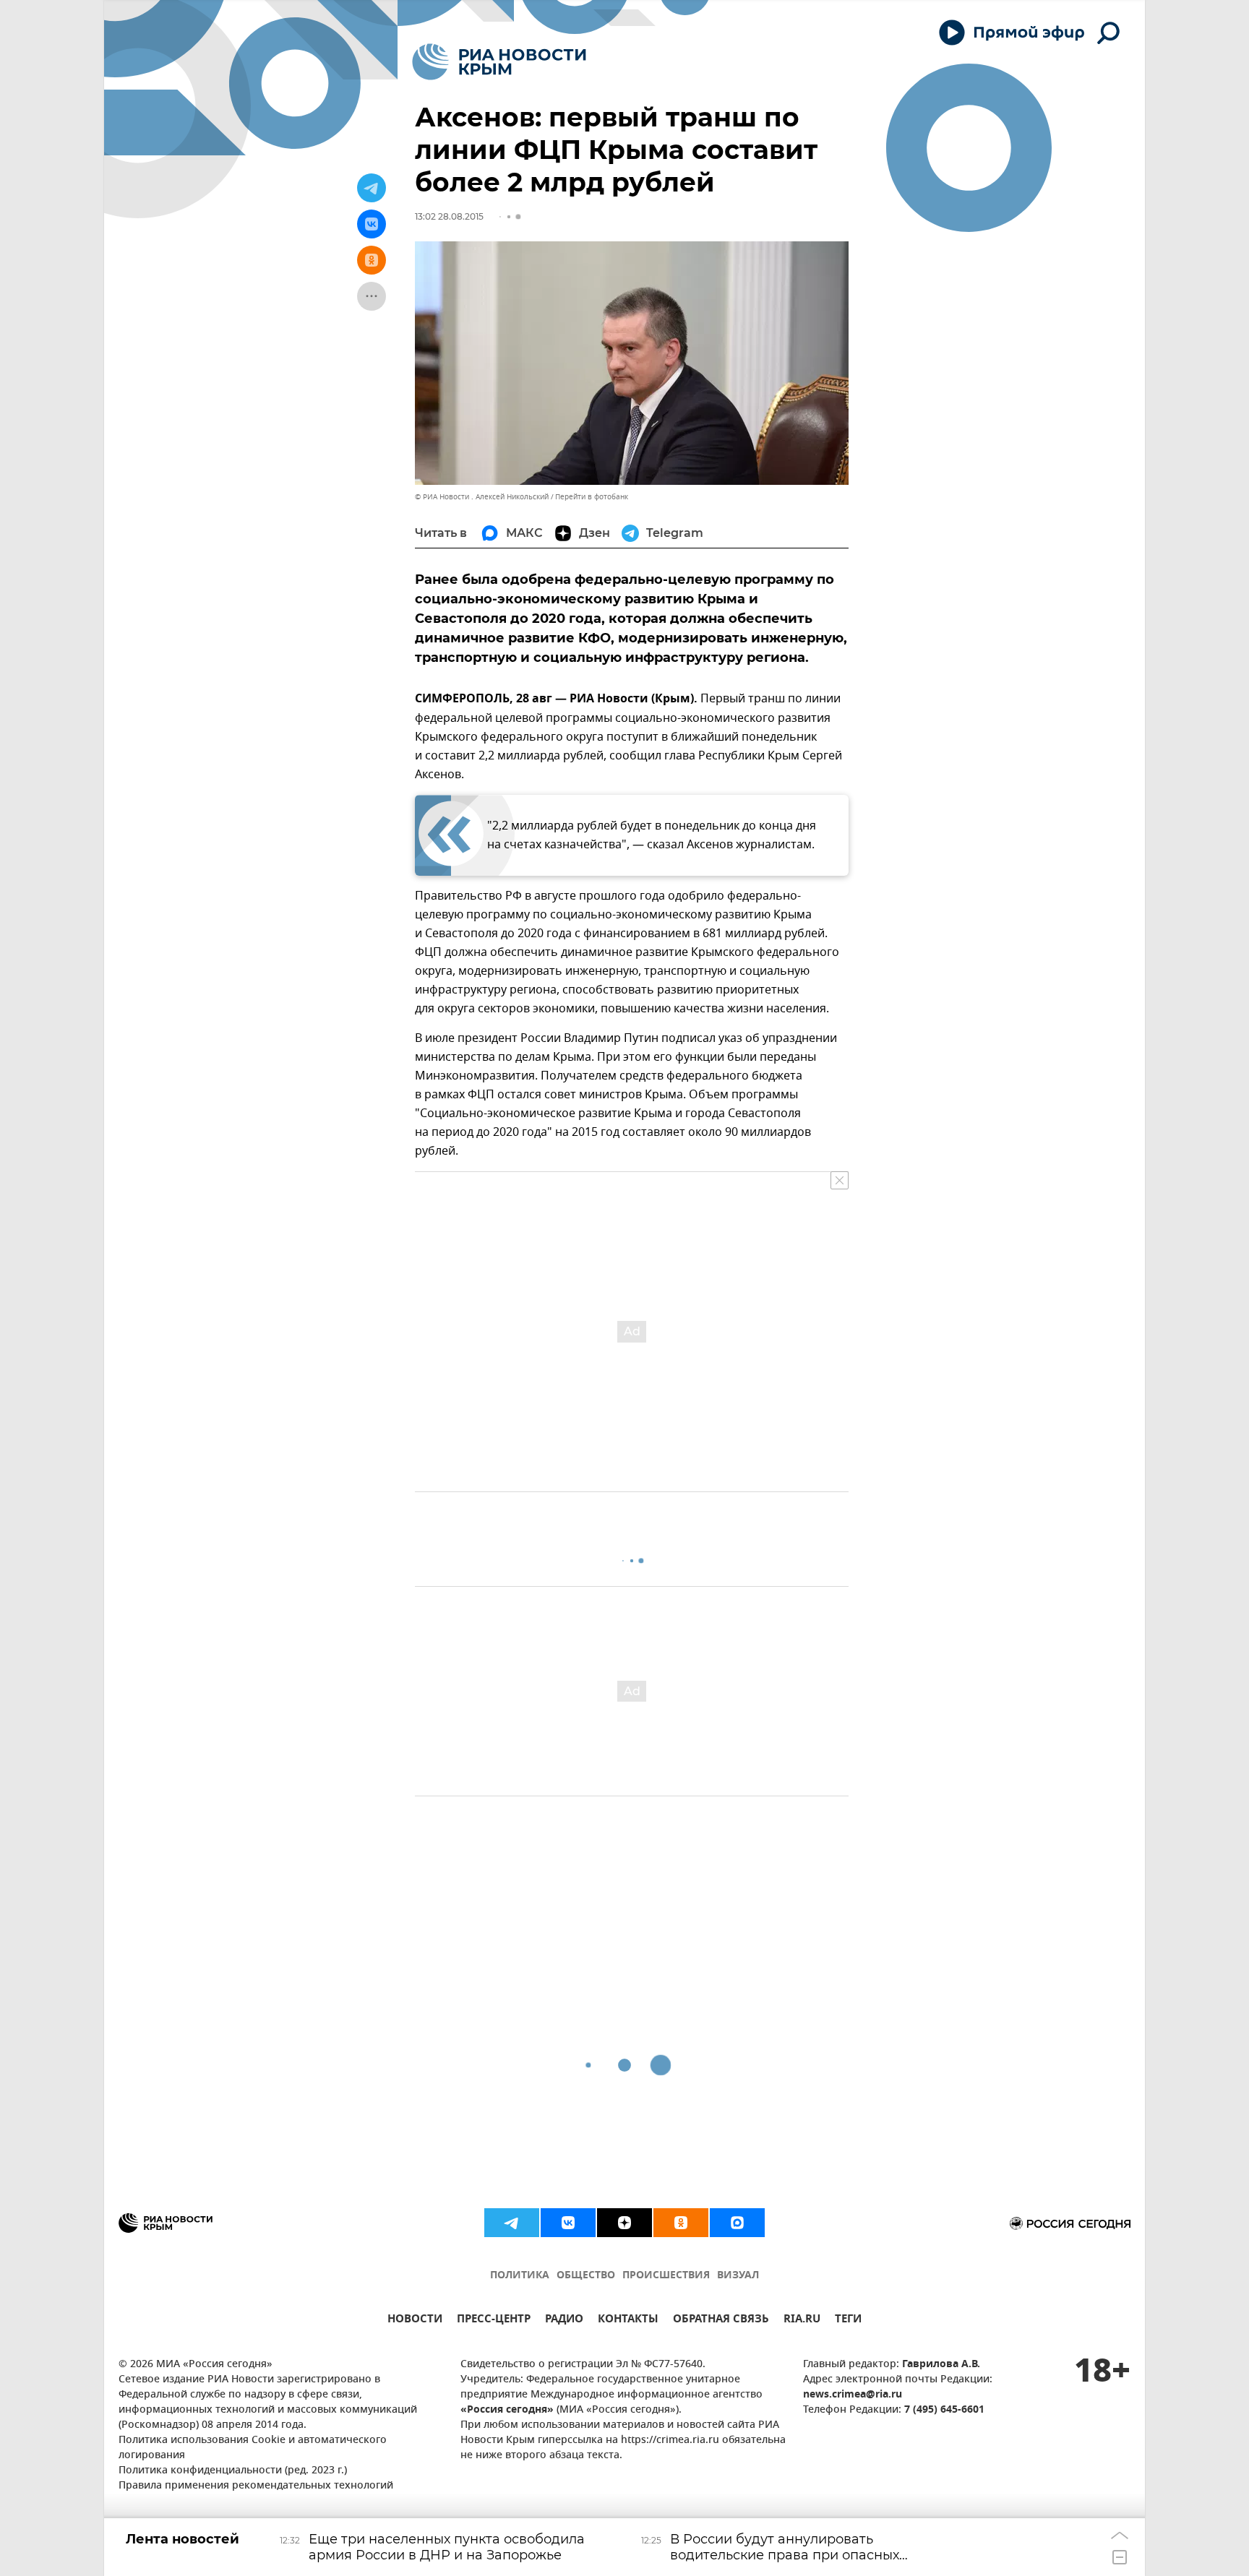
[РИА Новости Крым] (499, 62)
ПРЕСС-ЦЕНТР (494, 2321)
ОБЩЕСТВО (586, 2276)
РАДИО (564, 2321)
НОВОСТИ (415, 2321)
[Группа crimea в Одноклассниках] (681, 2223)
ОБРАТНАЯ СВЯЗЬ (721, 2321)
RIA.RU (802, 2321)
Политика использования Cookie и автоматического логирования (253, 2448)
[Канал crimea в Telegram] (512, 2223)
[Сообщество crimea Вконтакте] (568, 2223)
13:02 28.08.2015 (449, 216)
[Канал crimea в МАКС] (737, 2223)
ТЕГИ (848, 2321)
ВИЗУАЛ (738, 2276)
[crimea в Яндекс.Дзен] (624, 2223)
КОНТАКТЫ (628, 2321)
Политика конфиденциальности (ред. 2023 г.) (233, 2471)
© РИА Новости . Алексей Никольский (482, 497)
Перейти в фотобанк (592, 497)
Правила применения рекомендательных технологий (256, 2486)
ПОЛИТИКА (520, 2276)
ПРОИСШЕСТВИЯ (666, 2276)
